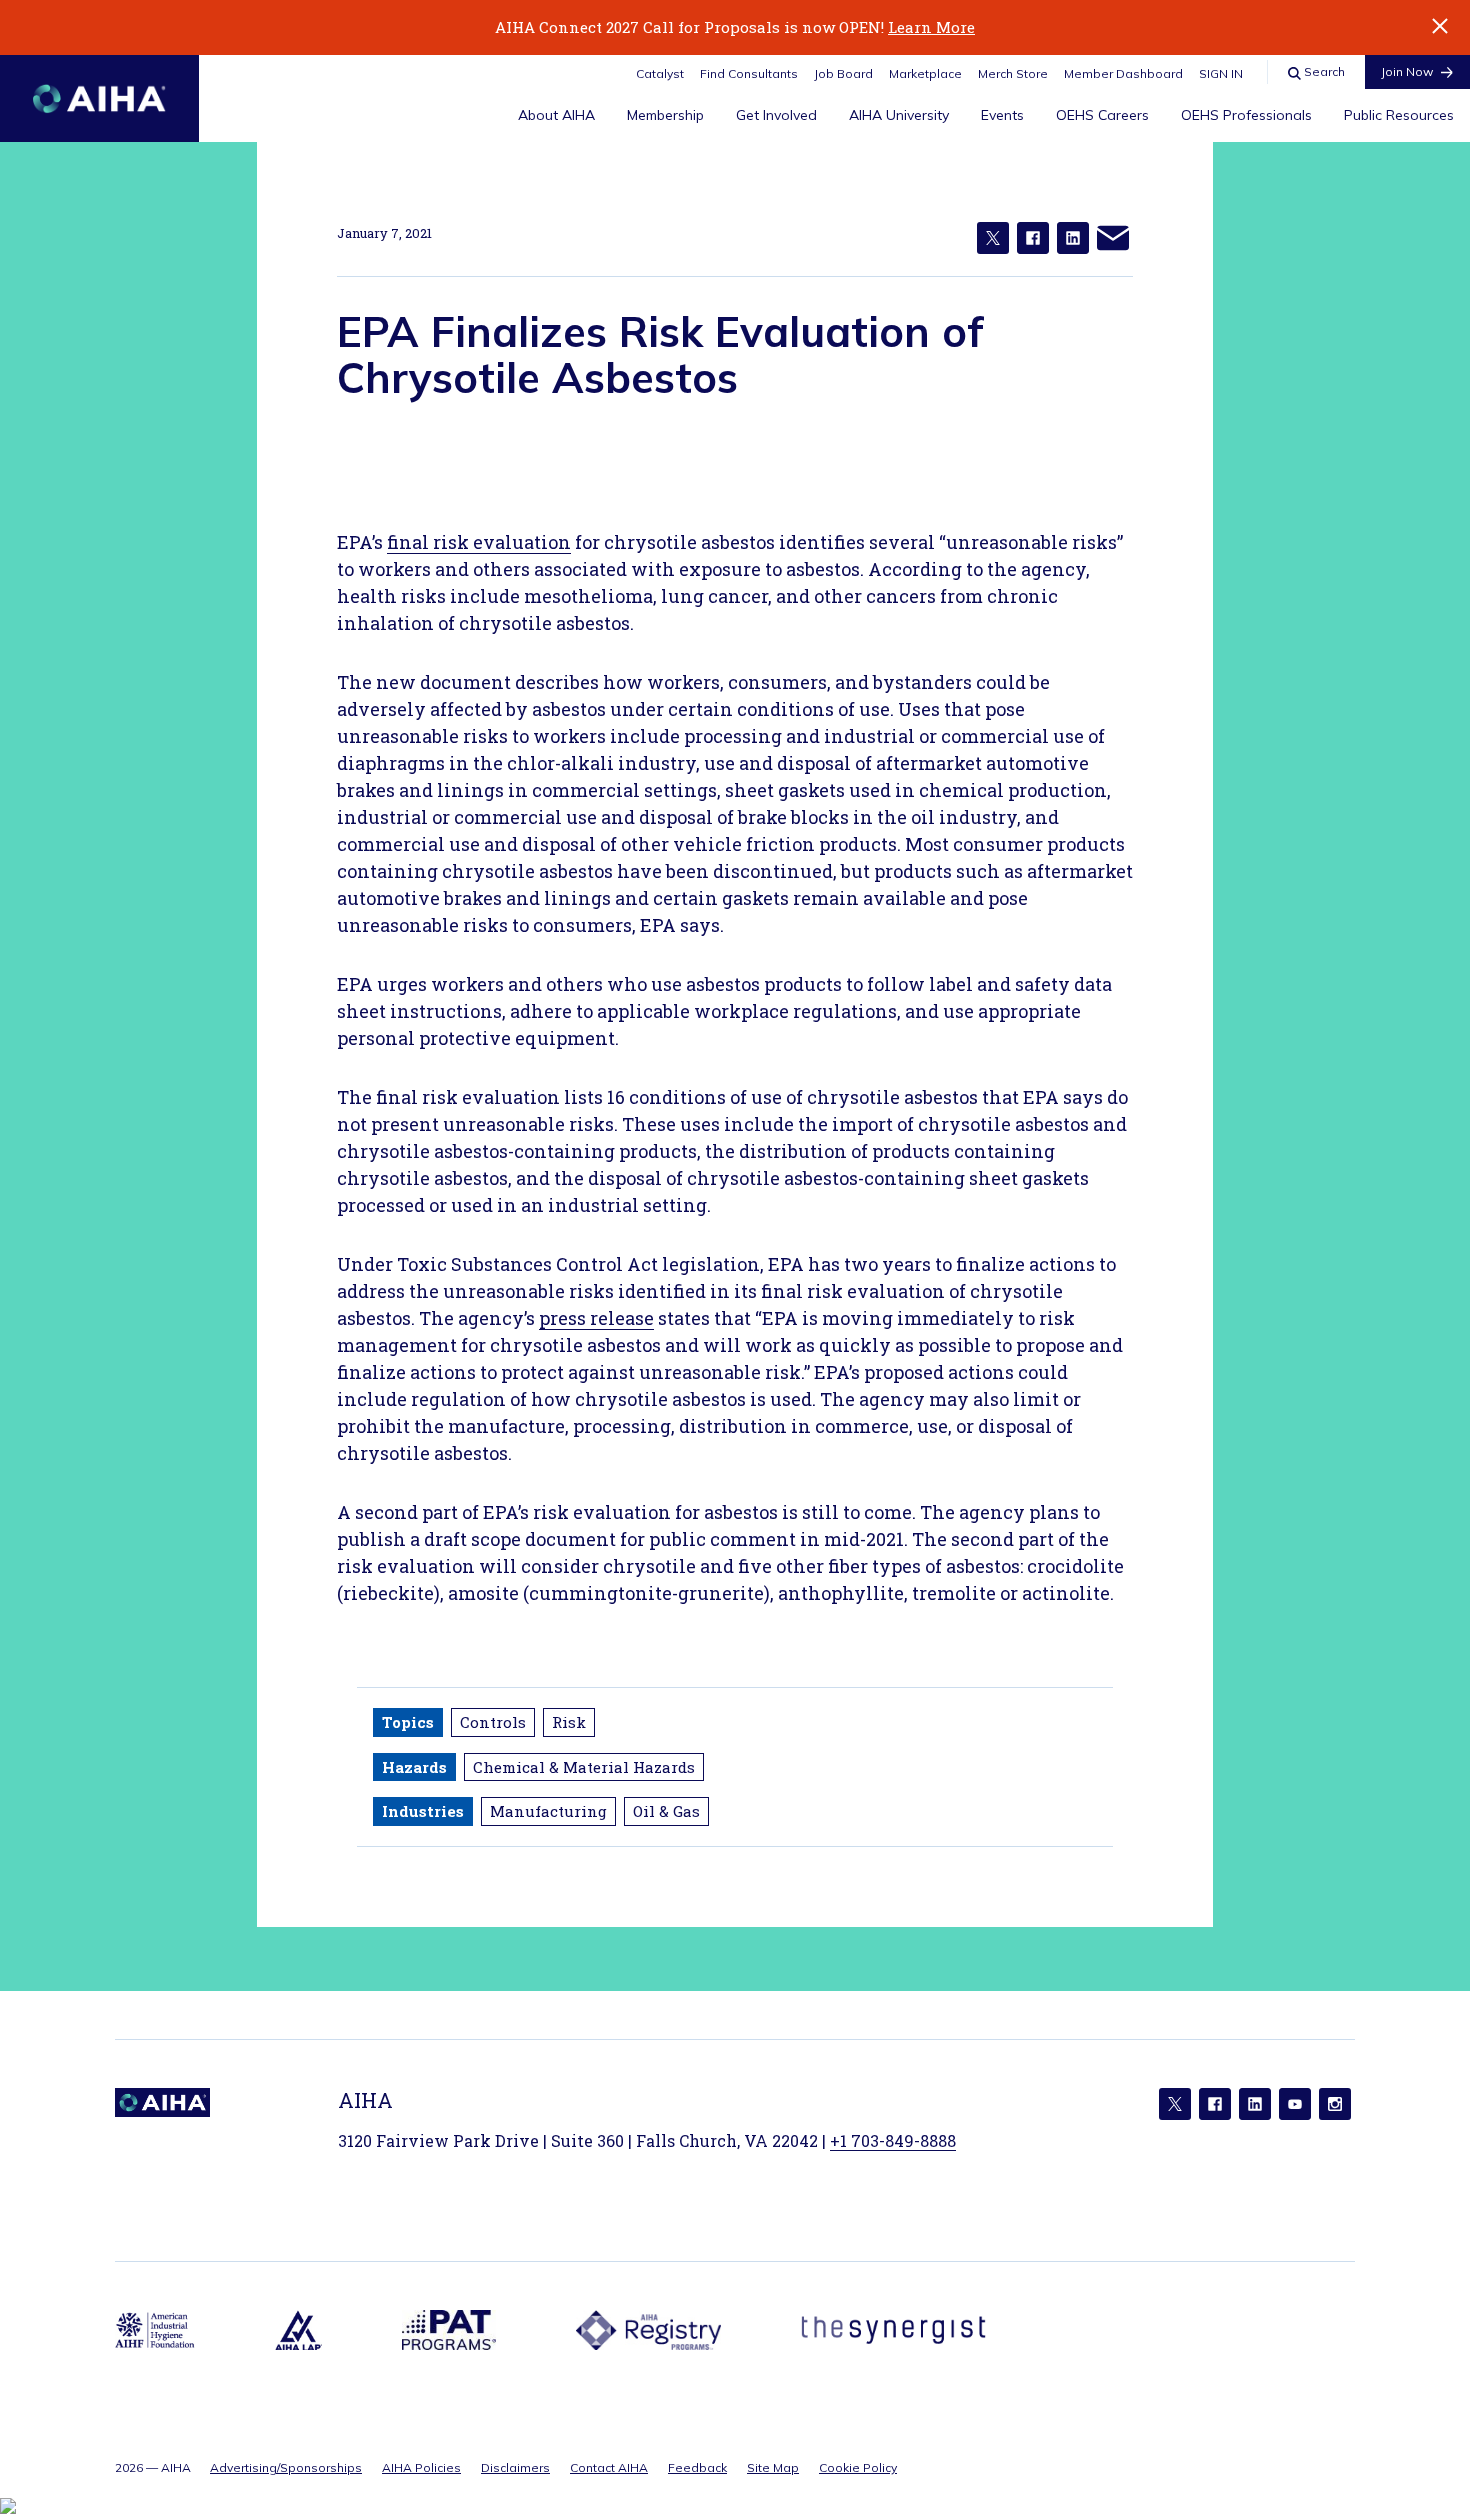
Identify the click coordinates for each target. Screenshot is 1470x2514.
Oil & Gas (666, 1811)
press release (596, 1318)
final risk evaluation (479, 542)
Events (1002, 115)
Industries (423, 1811)
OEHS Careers (1102, 115)
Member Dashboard (1123, 73)
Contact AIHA (609, 2467)
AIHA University (899, 115)
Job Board (843, 73)
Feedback (697, 2467)
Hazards (414, 1767)
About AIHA (556, 115)
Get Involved (776, 115)
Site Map (773, 2467)
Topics (408, 1722)
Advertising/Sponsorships (286, 2467)
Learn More (931, 27)
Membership (665, 115)
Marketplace (925, 73)
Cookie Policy (858, 2467)
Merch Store (1013, 73)
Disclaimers (515, 2467)
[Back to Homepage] (99, 98)
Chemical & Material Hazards (584, 1767)
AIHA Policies (421, 2467)
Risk (569, 1722)
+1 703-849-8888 (893, 2140)
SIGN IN (1221, 73)
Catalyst (660, 73)
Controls (493, 1722)
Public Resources (1399, 115)
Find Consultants (749, 73)
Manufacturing (548, 1811)
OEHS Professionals (1246, 115)
